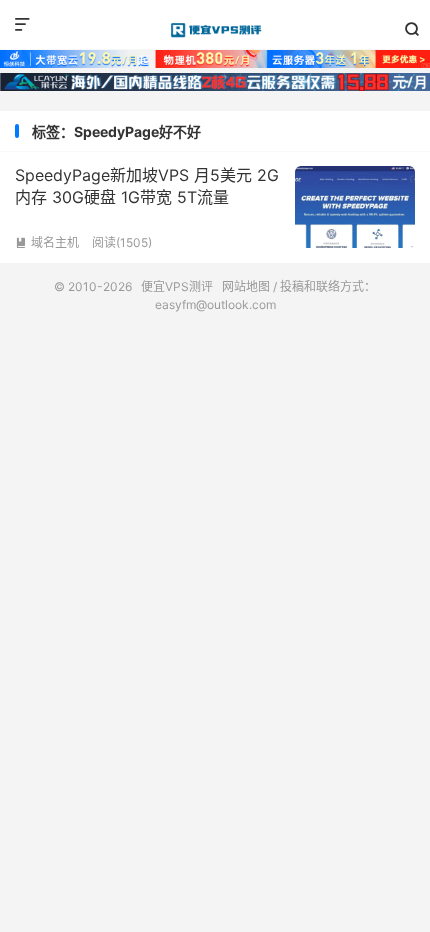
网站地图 (246, 286)
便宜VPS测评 (215, 30)
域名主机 (47, 242)
